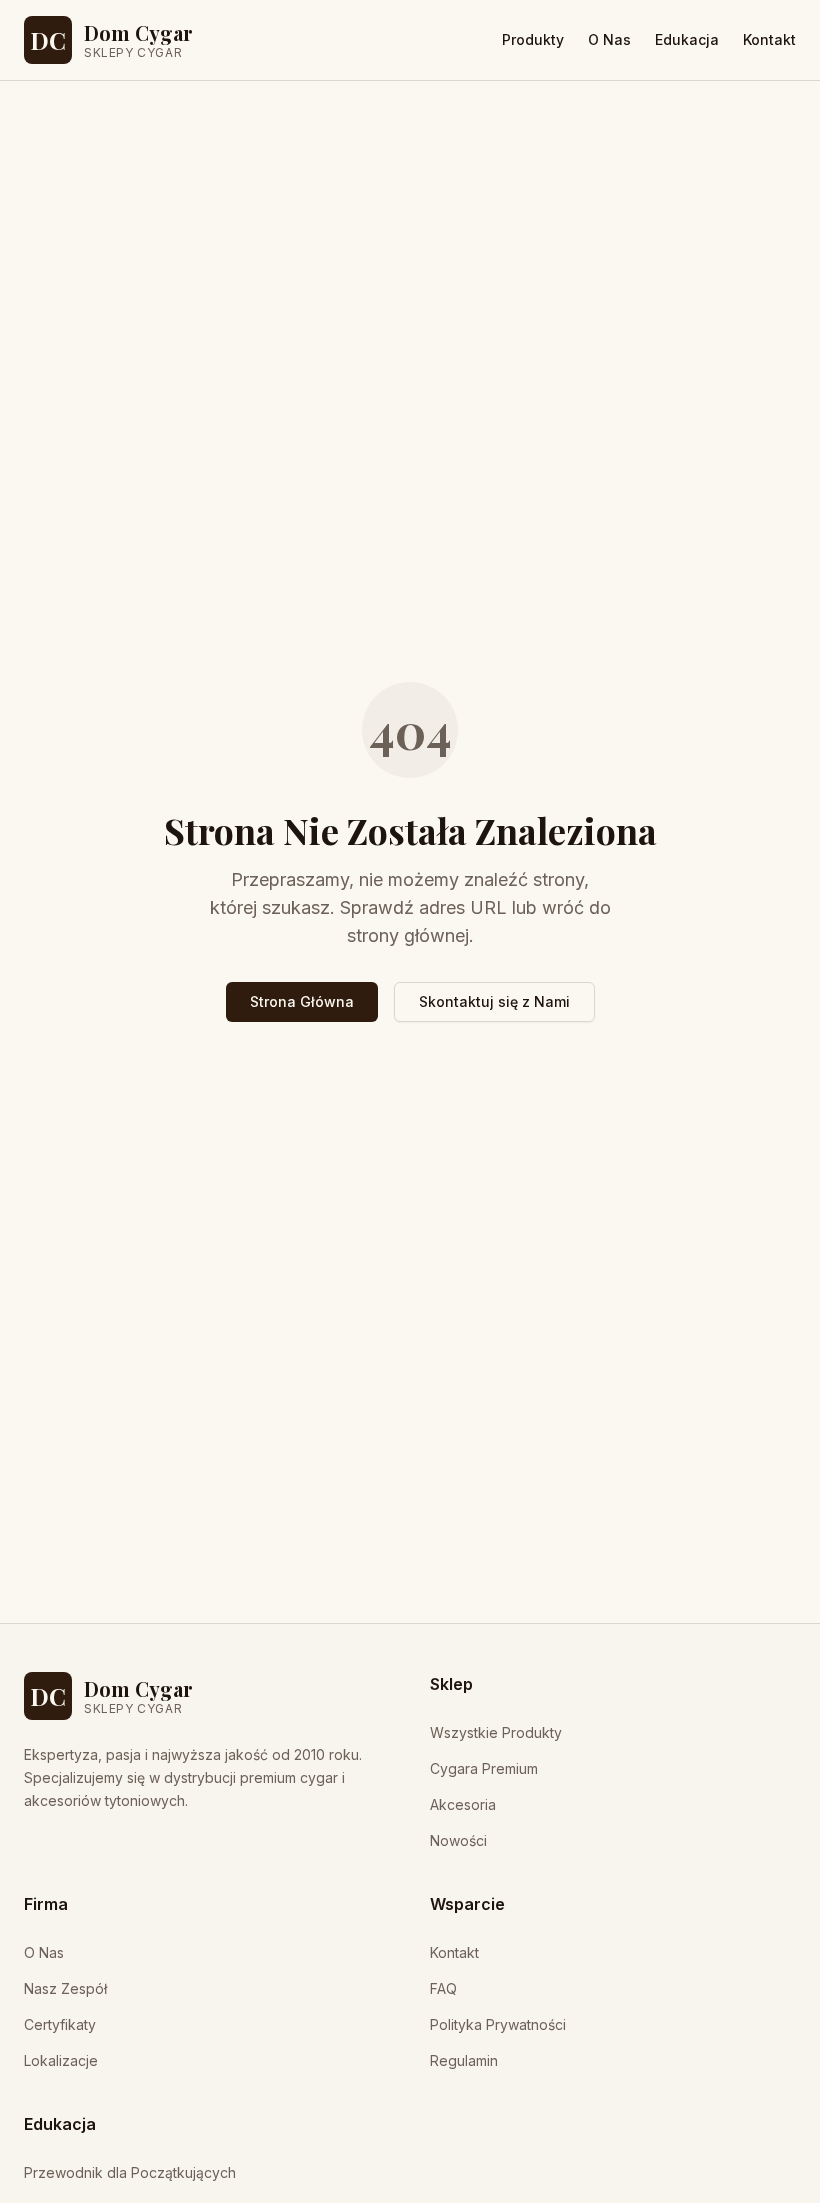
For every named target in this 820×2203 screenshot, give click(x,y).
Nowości (458, 1840)
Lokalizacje (61, 2060)
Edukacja (687, 39)
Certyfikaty (60, 2024)
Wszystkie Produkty (496, 1732)
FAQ (443, 1988)
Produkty (533, 39)
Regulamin (464, 2060)
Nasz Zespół (65, 1988)
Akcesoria (463, 1804)
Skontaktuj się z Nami (494, 1001)
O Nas (609, 39)
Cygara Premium (484, 1768)
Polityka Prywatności (498, 2024)
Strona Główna (302, 1001)
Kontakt (769, 39)
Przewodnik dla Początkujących (130, 2172)
